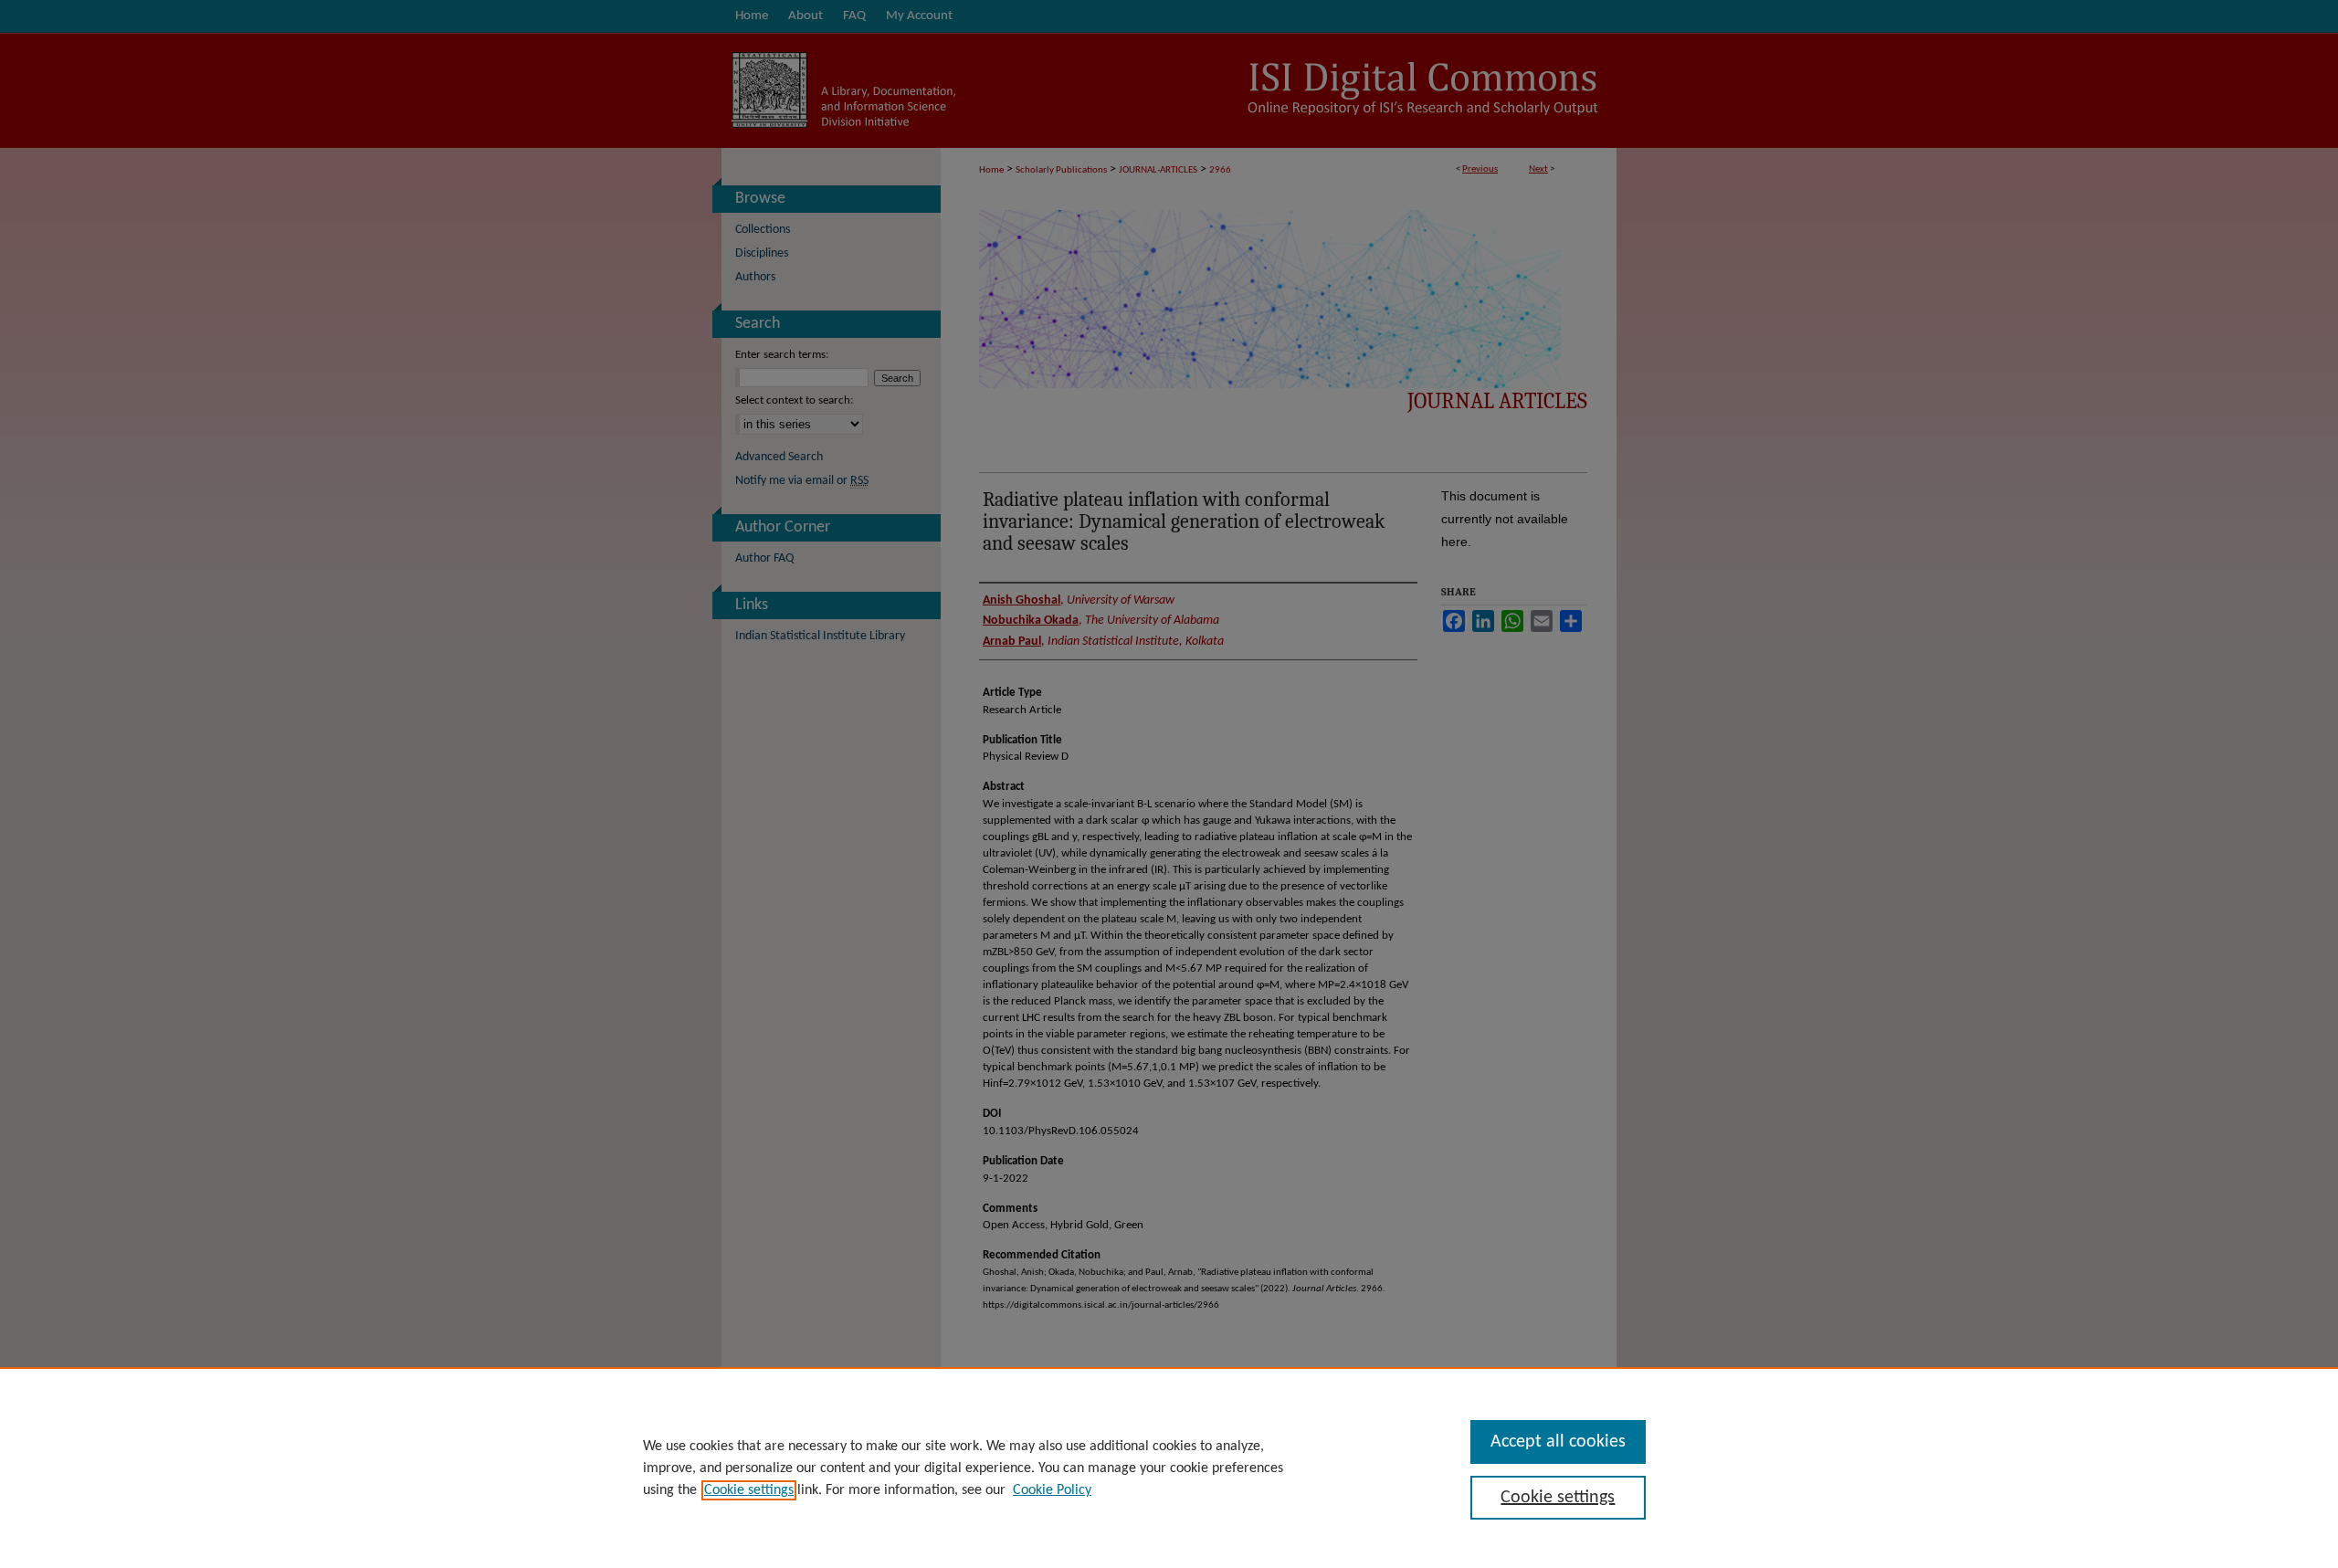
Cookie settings (749, 1490)
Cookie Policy (1052, 1490)
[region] (1169, 1468)
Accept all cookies (1558, 1442)
